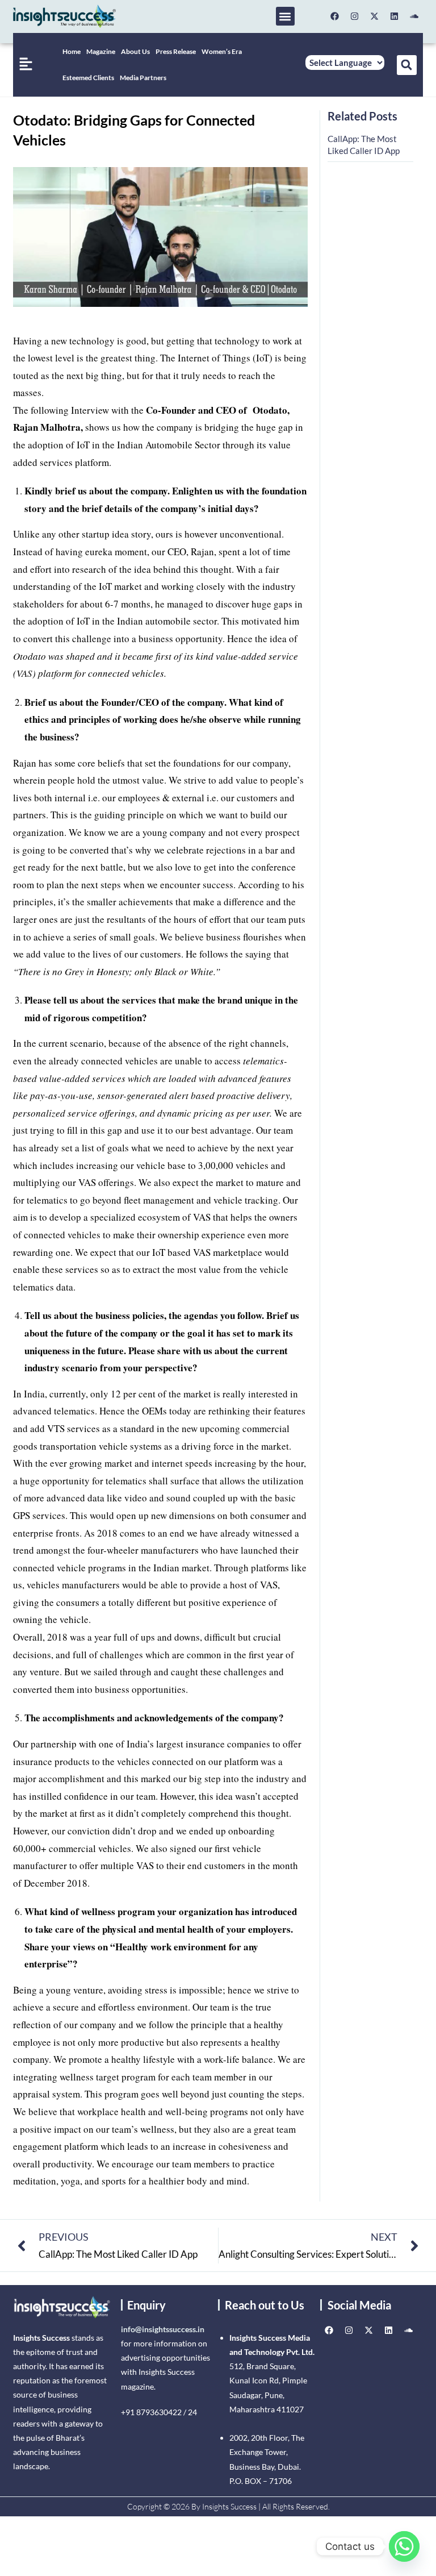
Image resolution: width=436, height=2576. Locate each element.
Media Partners (143, 78)
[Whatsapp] (404, 2546)
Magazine (101, 51)
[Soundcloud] (414, 16)
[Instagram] (355, 16)
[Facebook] (335, 16)
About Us (135, 51)
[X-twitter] (375, 16)
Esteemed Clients (88, 78)
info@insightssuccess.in (163, 2329)
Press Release (176, 51)
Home (72, 51)
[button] (285, 16)
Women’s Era (222, 51)
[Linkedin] (395, 16)
